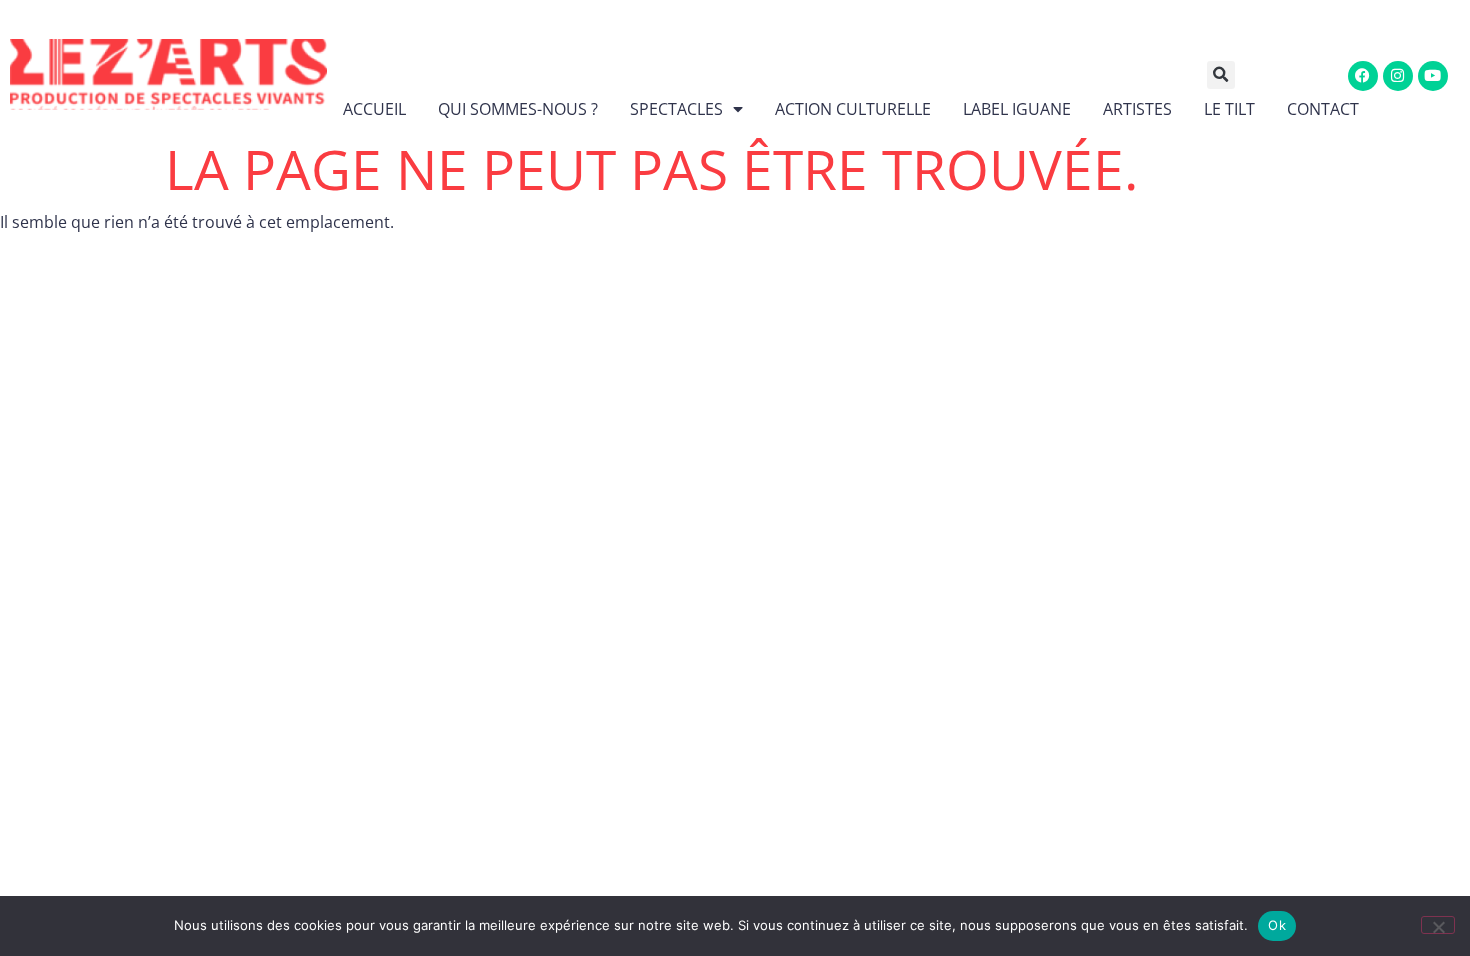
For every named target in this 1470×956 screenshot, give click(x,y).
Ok (1277, 925)
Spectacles (676, 109)
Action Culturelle (853, 109)
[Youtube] (1433, 76)
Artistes (1137, 109)
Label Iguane (1017, 109)
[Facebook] (1363, 76)
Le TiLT (1229, 109)
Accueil (374, 109)
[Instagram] (1398, 76)
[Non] (1438, 925)
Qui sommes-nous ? (518, 109)
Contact (1323, 109)
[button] (1235, 75)
